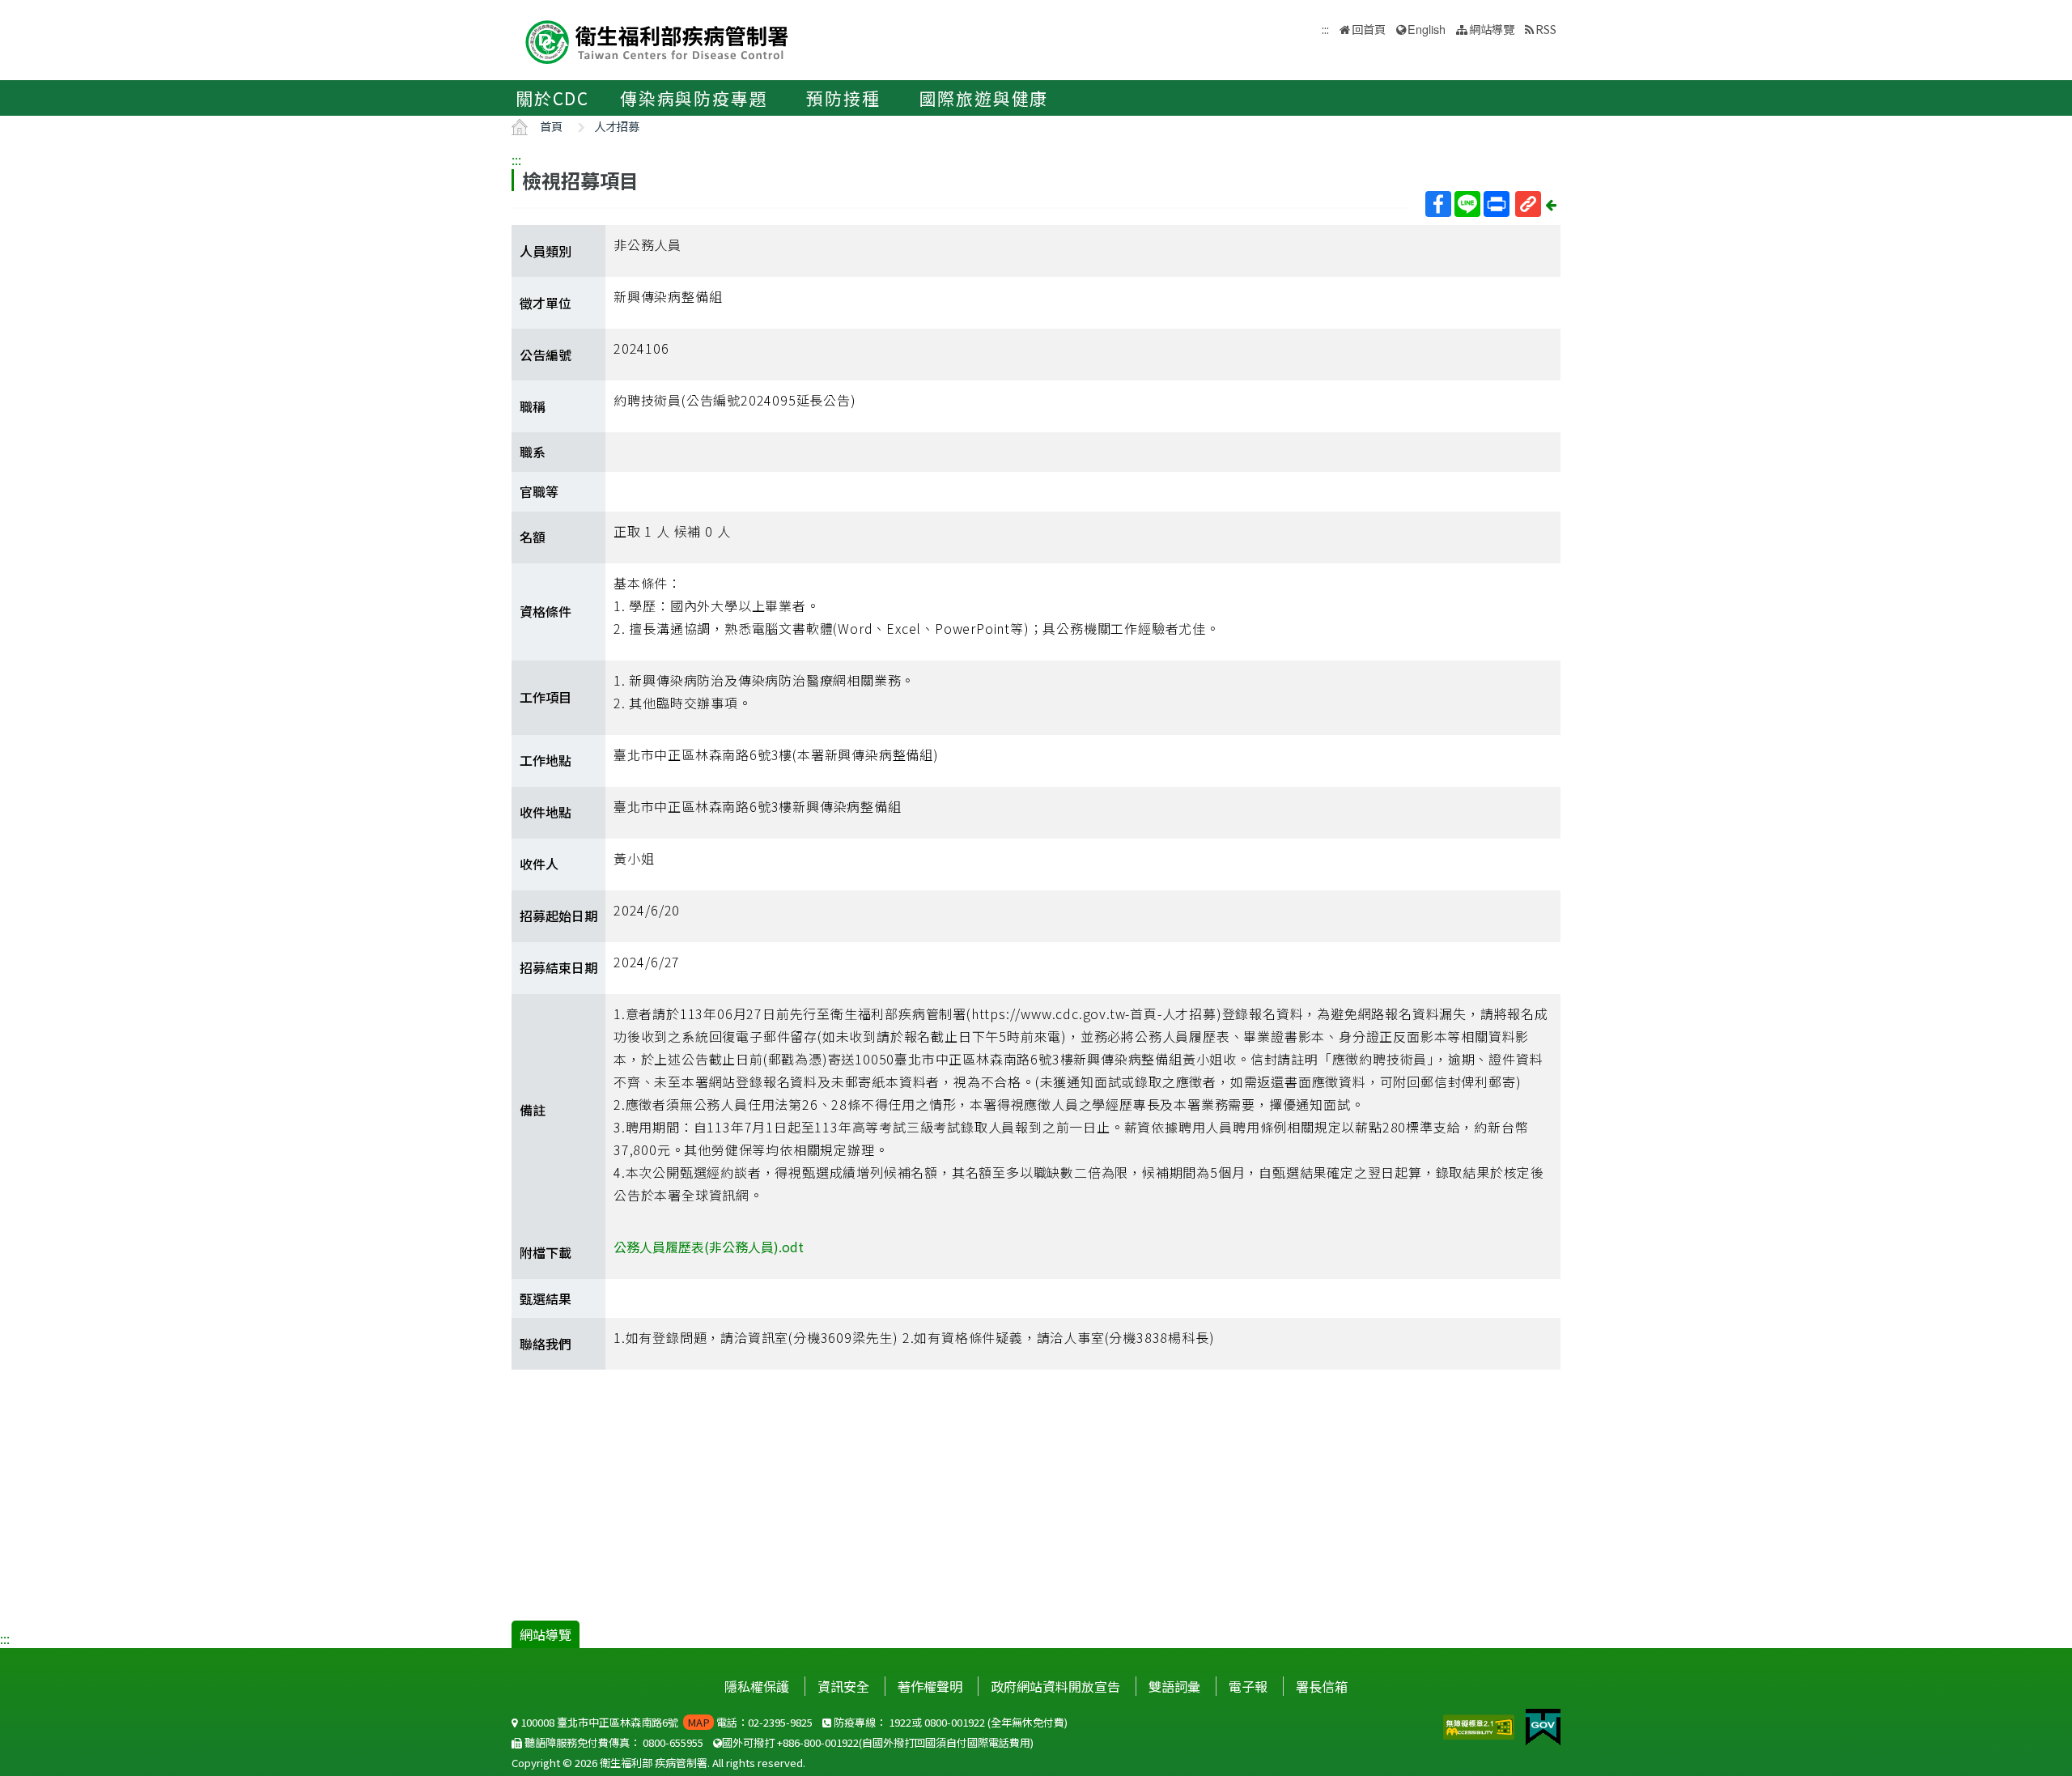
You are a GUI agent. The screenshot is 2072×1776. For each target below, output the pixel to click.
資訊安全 (843, 1686)
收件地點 (546, 812)
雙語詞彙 (1174, 1686)
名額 (533, 537)
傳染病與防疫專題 (694, 98)
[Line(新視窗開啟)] (1467, 204)
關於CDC (552, 98)
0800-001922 (955, 1722)
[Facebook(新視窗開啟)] (1438, 204)
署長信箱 (1322, 1686)
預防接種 (843, 98)
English (1427, 29)
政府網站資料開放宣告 (1055, 1686)
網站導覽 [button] (1492, 29)
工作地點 (546, 760)
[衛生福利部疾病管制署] (657, 40)
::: (516, 159)
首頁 (551, 126)
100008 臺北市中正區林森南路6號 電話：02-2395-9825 (665, 1722)
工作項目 (546, 697)
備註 (533, 1110)
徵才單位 (546, 303)
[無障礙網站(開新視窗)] (1480, 1725)
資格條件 (546, 611)
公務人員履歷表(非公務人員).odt (709, 1247)
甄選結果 (546, 1298)
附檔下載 (546, 1252)
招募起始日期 (558, 916)
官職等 (539, 491)
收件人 (539, 864)
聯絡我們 (546, 1344)
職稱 (533, 406)
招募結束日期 (558, 967)
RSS (1546, 29)
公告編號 (546, 355)
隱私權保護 (757, 1686)
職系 (533, 452)
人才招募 (617, 126)
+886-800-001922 (818, 1742)
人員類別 (546, 251)
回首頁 (1369, 29)
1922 (900, 1722)
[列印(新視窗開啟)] (1497, 204)
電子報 (1248, 1686)
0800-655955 (673, 1742)
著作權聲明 (930, 1686)
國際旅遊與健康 (984, 98)
